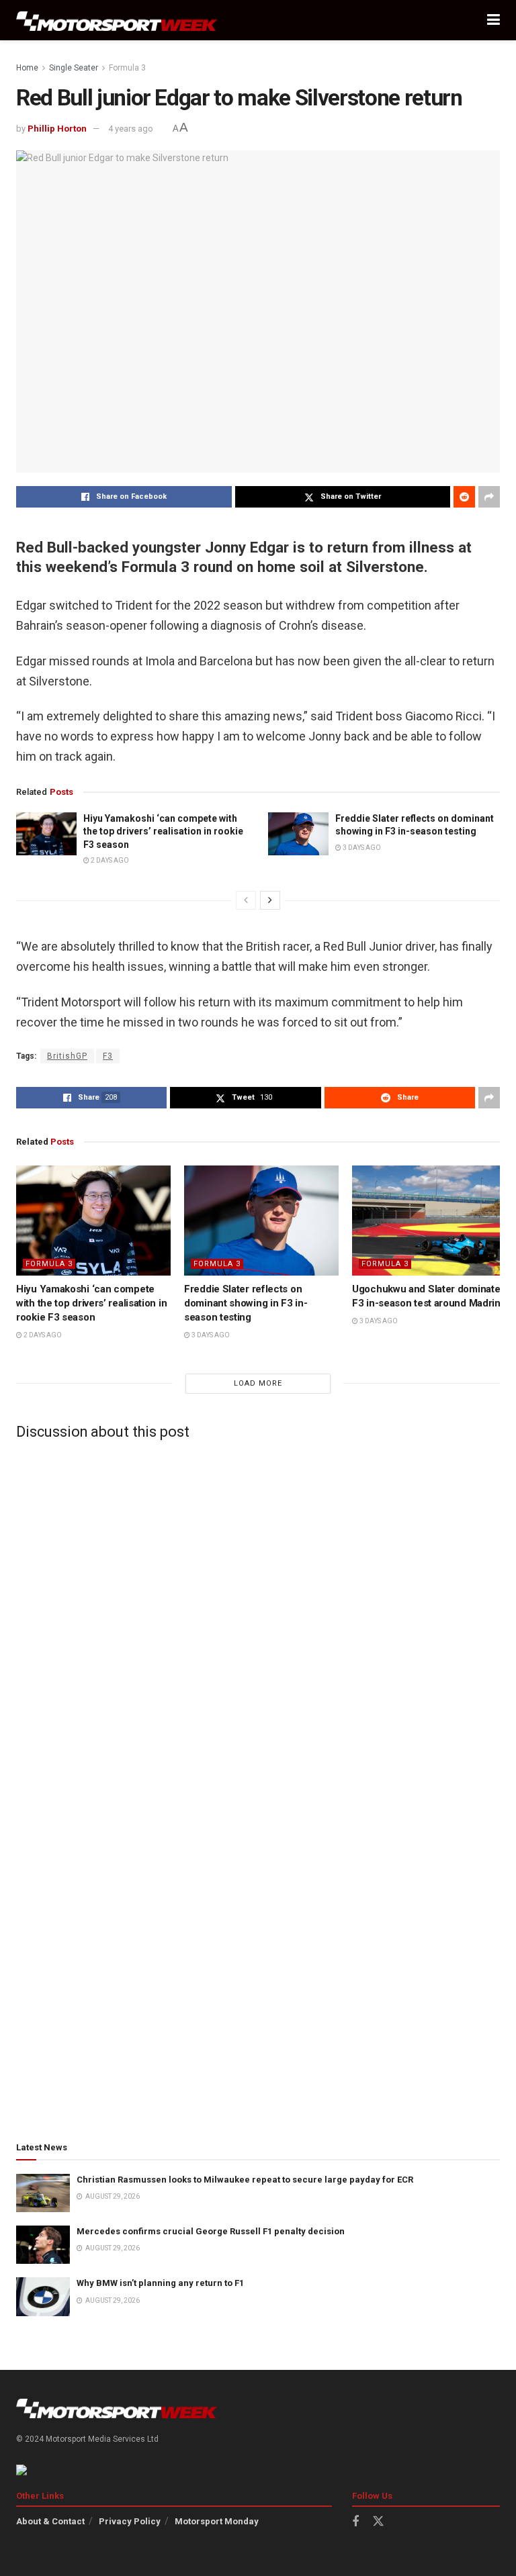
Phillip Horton (57, 129)
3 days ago (361, 848)
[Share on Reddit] (464, 497)
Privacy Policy (130, 2521)
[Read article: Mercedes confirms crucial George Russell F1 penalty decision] (43, 2245)
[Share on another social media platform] (489, 497)
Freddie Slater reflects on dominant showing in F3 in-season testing (246, 1303)
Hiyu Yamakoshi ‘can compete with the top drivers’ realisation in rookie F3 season (163, 831)
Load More (258, 1383)
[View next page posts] (270, 900)
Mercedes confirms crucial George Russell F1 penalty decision (211, 2231)
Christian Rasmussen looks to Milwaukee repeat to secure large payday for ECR (245, 2180)
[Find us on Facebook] (355, 2522)
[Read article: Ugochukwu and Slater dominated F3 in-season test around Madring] (429, 1221)
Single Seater (74, 68)
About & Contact (50, 2521)
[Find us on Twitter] (378, 2522)
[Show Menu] (493, 20)
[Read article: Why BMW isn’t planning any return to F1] (43, 2296)
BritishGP (67, 1056)
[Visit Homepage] (117, 20)
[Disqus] (258, 1617)
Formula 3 (127, 68)
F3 (108, 1056)
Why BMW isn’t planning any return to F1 (160, 2283)
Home (27, 68)
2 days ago (109, 860)
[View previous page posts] (246, 900)
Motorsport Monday (217, 2521)
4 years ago (131, 129)
